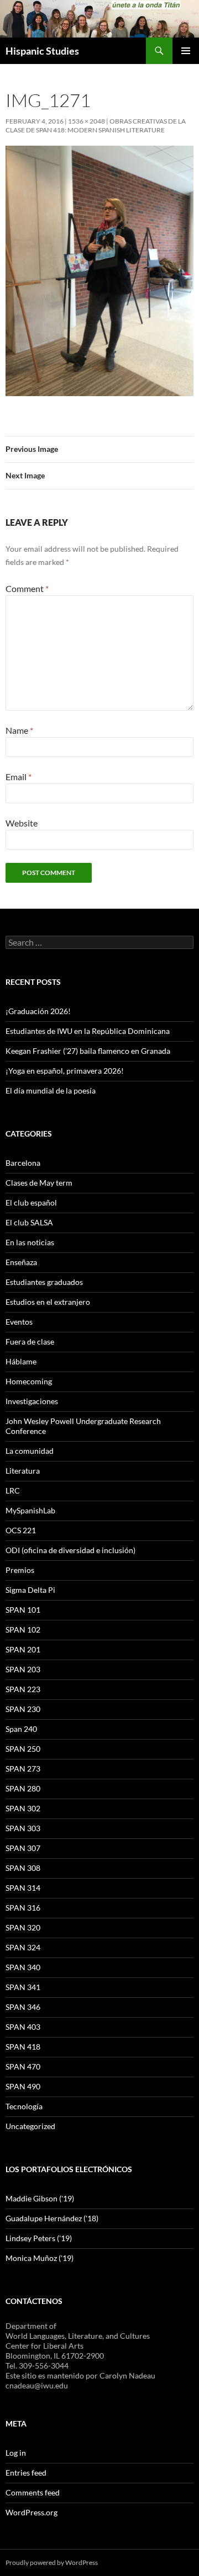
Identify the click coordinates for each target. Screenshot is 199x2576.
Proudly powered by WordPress (52, 2562)
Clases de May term (39, 1183)
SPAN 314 (23, 1888)
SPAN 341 (23, 1987)
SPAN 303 (23, 1828)
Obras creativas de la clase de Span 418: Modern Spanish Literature (96, 126)
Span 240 (21, 1729)
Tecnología (24, 2106)
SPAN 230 (23, 1709)
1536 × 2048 (87, 121)
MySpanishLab (30, 1510)
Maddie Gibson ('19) (40, 2198)
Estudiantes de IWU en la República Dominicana (88, 1031)
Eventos (19, 1322)
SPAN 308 (23, 1868)
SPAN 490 (23, 2086)
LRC (13, 1490)
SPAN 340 (23, 1967)
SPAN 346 (23, 2007)
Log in (16, 2453)
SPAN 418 (23, 2047)
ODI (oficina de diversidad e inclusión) (70, 1550)
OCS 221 (21, 1530)
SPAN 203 (23, 1669)
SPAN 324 (23, 1947)
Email (19, 777)
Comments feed (33, 2492)
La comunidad (30, 1451)
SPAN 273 (23, 1769)
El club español (31, 1202)
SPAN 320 (23, 1927)
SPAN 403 (23, 2027)
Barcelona (23, 1163)
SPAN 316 (23, 1908)
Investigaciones (32, 1401)
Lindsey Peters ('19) (39, 2238)
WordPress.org (32, 2512)
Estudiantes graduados (44, 1282)
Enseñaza (21, 1262)
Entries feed (26, 2473)
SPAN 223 (23, 1689)
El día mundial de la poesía (51, 1090)
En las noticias (30, 1242)
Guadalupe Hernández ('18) (52, 2218)
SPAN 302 (23, 1808)
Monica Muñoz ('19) (40, 2258)
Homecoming (29, 1381)
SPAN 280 (23, 1788)
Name (19, 730)
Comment (27, 588)
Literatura (23, 1471)
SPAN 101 (23, 1610)
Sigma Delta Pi (30, 1590)
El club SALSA (29, 1222)
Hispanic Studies (42, 51)
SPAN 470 (23, 2066)
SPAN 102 (23, 1630)
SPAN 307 (23, 1848)
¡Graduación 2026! (38, 1011)
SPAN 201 (23, 1649)
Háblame (21, 1361)
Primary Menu (186, 51)
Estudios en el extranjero (48, 1302)
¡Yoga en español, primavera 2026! (65, 1071)
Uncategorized (30, 2126)
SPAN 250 (23, 1749)
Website (22, 823)
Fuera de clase (30, 1342)
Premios (20, 1570)
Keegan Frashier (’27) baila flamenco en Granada (88, 1051)
